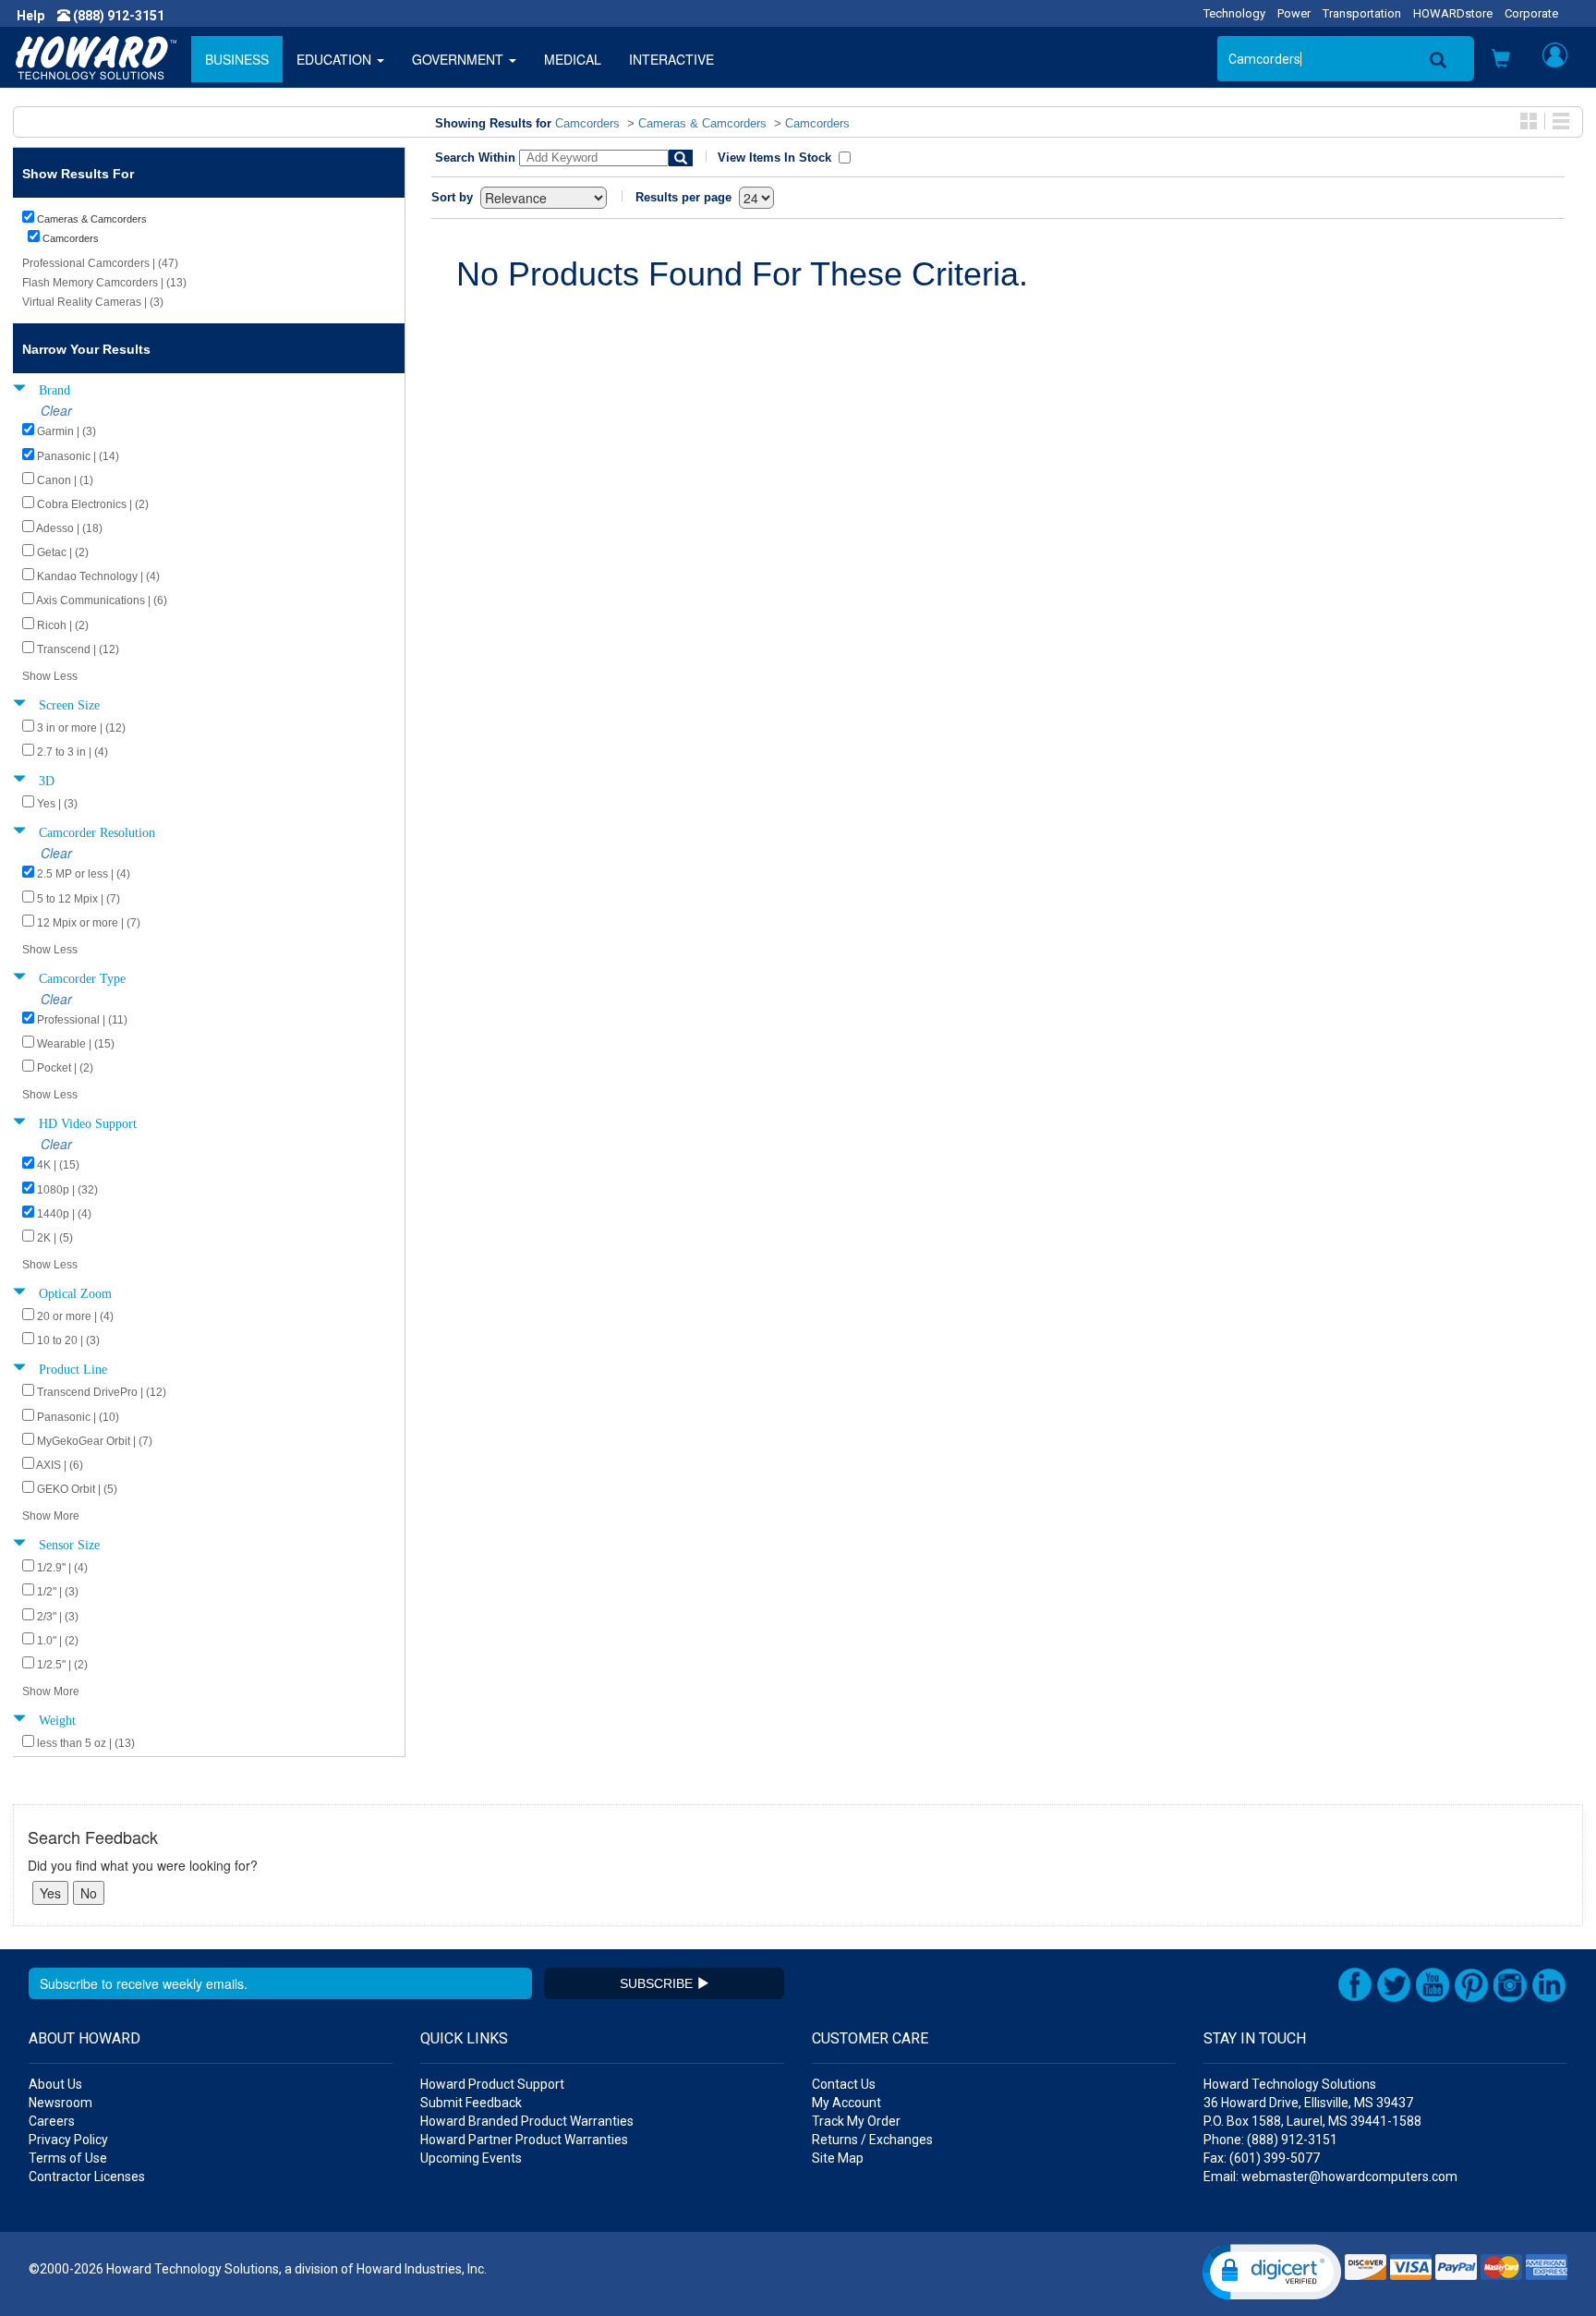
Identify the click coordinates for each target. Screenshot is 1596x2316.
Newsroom (60, 2103)
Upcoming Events (471, 2158)
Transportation (1362, 13)
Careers (52, 2121)
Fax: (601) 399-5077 (1262, 2158)
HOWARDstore (1453, 13)
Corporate (1531, 13)
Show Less (50, 676)
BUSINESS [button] (237, 59)
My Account (846, 2103)
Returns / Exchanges (872, 2140)
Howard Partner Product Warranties (524, 2140)
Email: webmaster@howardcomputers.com (1330, 2177)
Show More (51, 1516)
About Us (55, 2084)
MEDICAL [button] (573, 59)
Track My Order (856, 2121)
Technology (1234, 13)
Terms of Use (68, 2158)
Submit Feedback (471, 2103)
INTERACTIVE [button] (671, 59)
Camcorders (587, 123)
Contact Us (844, 2084)
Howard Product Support (492, 2084)
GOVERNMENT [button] (459, 59)
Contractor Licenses (87, 2177)
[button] (1501, 60)
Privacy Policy (68, 2140)
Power (1294, 13)
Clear (56, 410)
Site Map (838, 2158)
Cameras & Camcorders (702, 123)
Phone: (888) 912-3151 (1270, 2140)
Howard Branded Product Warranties (527, 2121)
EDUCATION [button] (336, 59)
